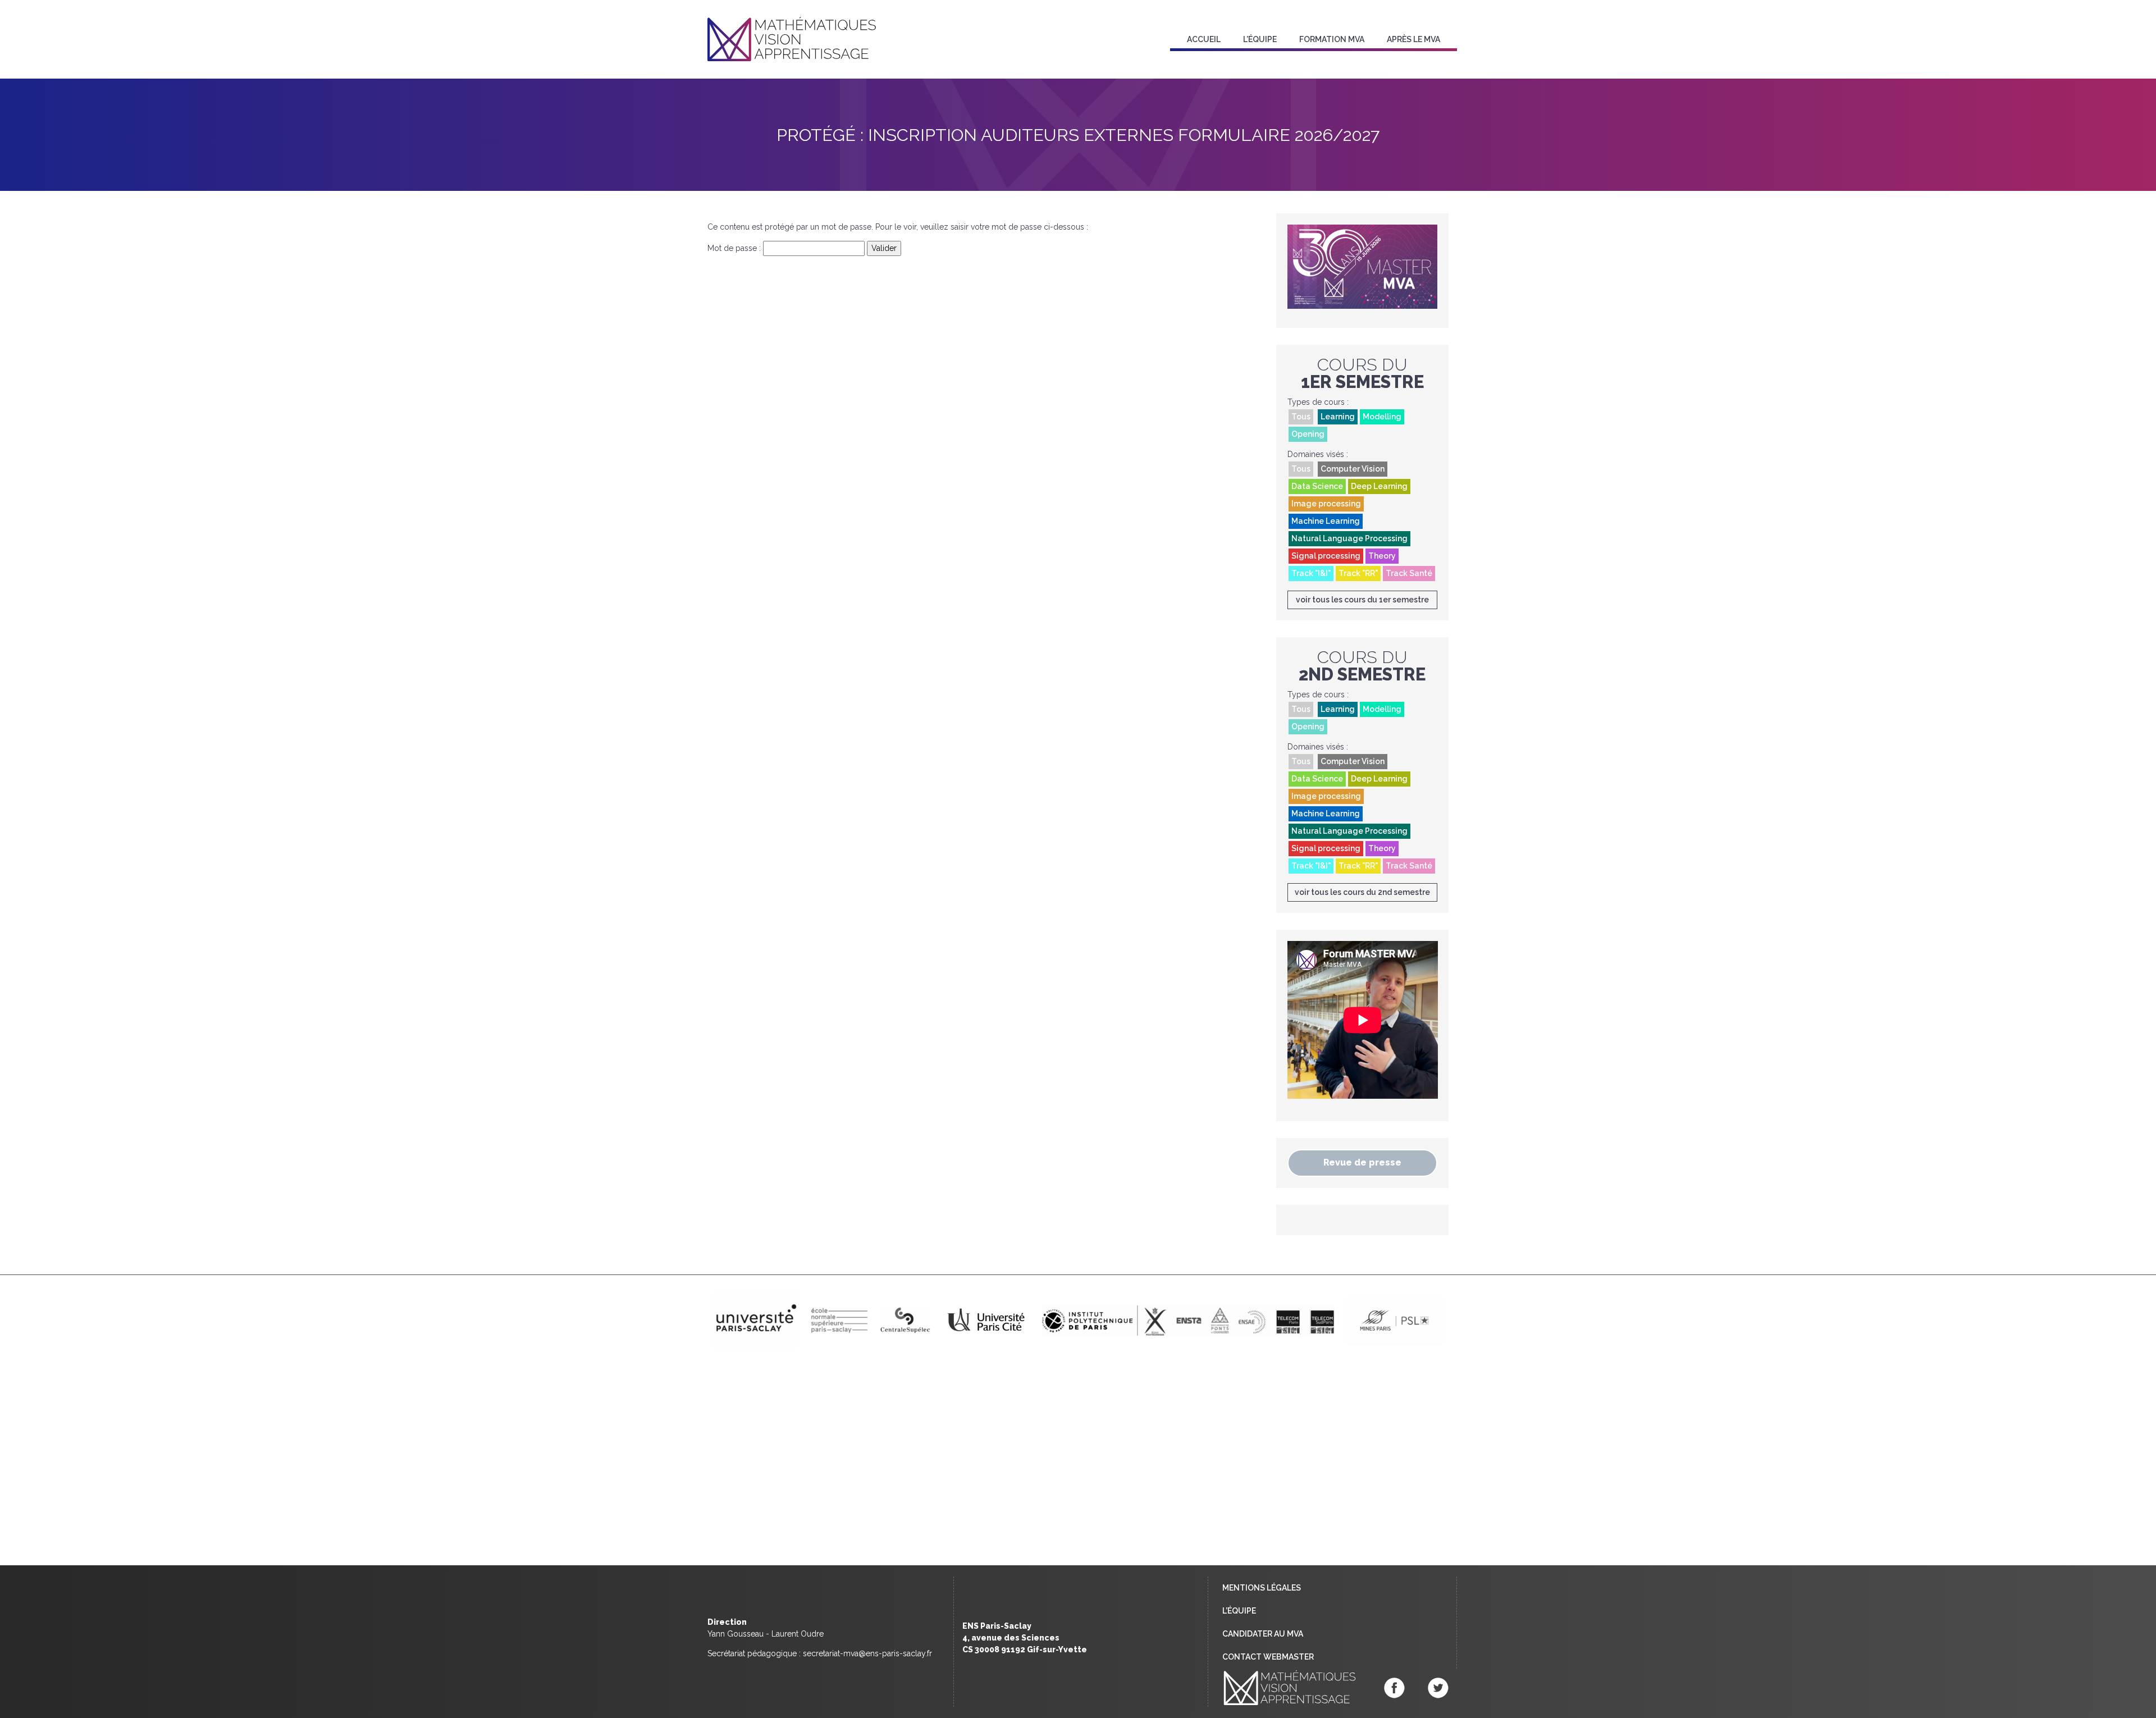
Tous (1301, 417)
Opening (1308, 434)
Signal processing (1326, 556)
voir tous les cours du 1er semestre (1362, 600)
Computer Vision (1353, 469)
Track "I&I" (1311, 573)
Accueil (1204, 39)
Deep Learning (1379, 486)
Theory (1382, 556)
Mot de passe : (735, 248)
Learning (1338, 417)
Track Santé (1409, 573)
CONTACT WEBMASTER (1268, 1657)
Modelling (1382, 417)
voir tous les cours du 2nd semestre (1362, 892)
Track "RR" (1358, 573)
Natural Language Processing (1349, 538)
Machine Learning (1326, 521)
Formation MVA (1332, 39)
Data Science (1317, 486)
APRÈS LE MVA (1413, 39)
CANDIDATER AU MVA (1263, 1634)
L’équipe (1260, 39)
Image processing (1326, 504)
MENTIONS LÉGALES (1262, 1588)
